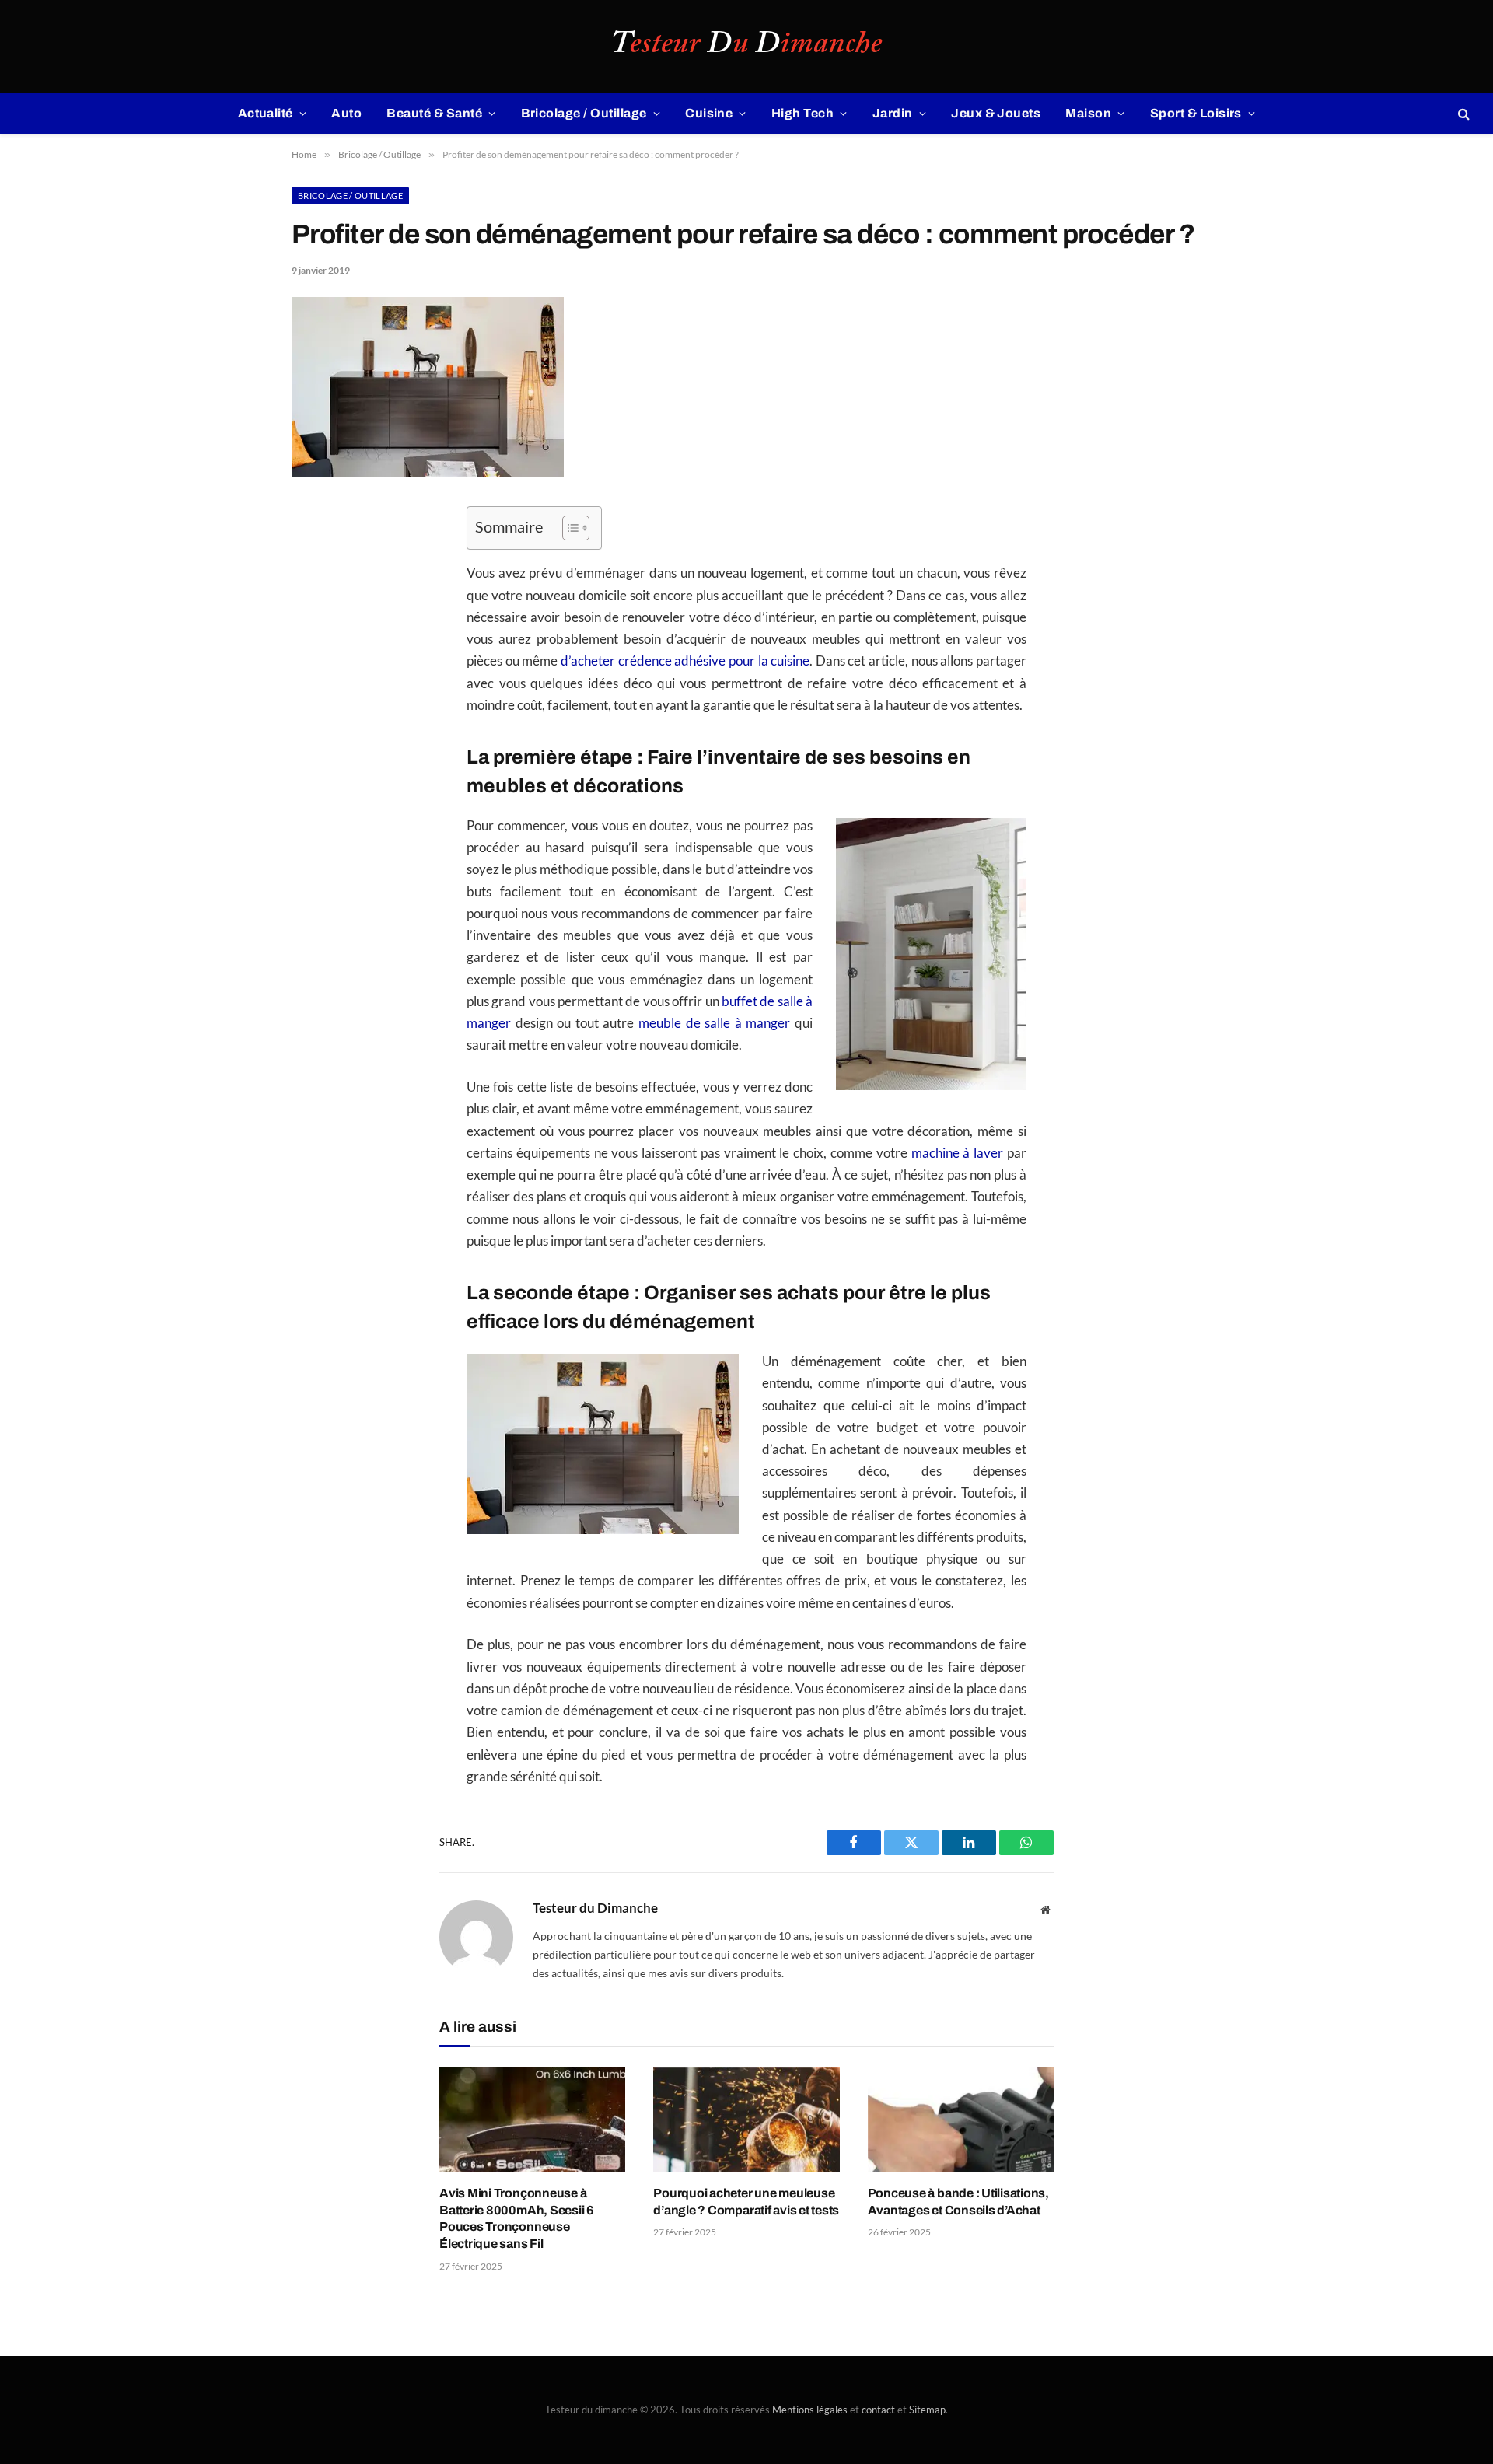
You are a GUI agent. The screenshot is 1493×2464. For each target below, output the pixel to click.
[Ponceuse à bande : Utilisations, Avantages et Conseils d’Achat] (961, 2120)
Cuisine (709, 113)
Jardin (893, 113)
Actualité (266, 113)
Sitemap (927, 2410)
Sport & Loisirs (1196, 113)
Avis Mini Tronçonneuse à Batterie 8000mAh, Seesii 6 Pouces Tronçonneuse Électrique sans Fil (517, 2218)
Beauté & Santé (434, 113)
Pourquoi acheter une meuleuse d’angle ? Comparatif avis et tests (746, 2202)
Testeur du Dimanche (595, 1908)
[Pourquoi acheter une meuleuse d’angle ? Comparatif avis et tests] (746, 2120)
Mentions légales (810, 2410)
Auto (346, 113)
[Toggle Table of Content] (568, 528)
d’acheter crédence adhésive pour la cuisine (685, 661)
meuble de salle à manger (714, 1023)
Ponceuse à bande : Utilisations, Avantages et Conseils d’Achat (958, 2202)
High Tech (802, 113)
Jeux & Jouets (996, 113)
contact (878, 2410)
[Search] (1462, 114)
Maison (1088, 113)
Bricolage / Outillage (584, 113)
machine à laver (958, 1153)
